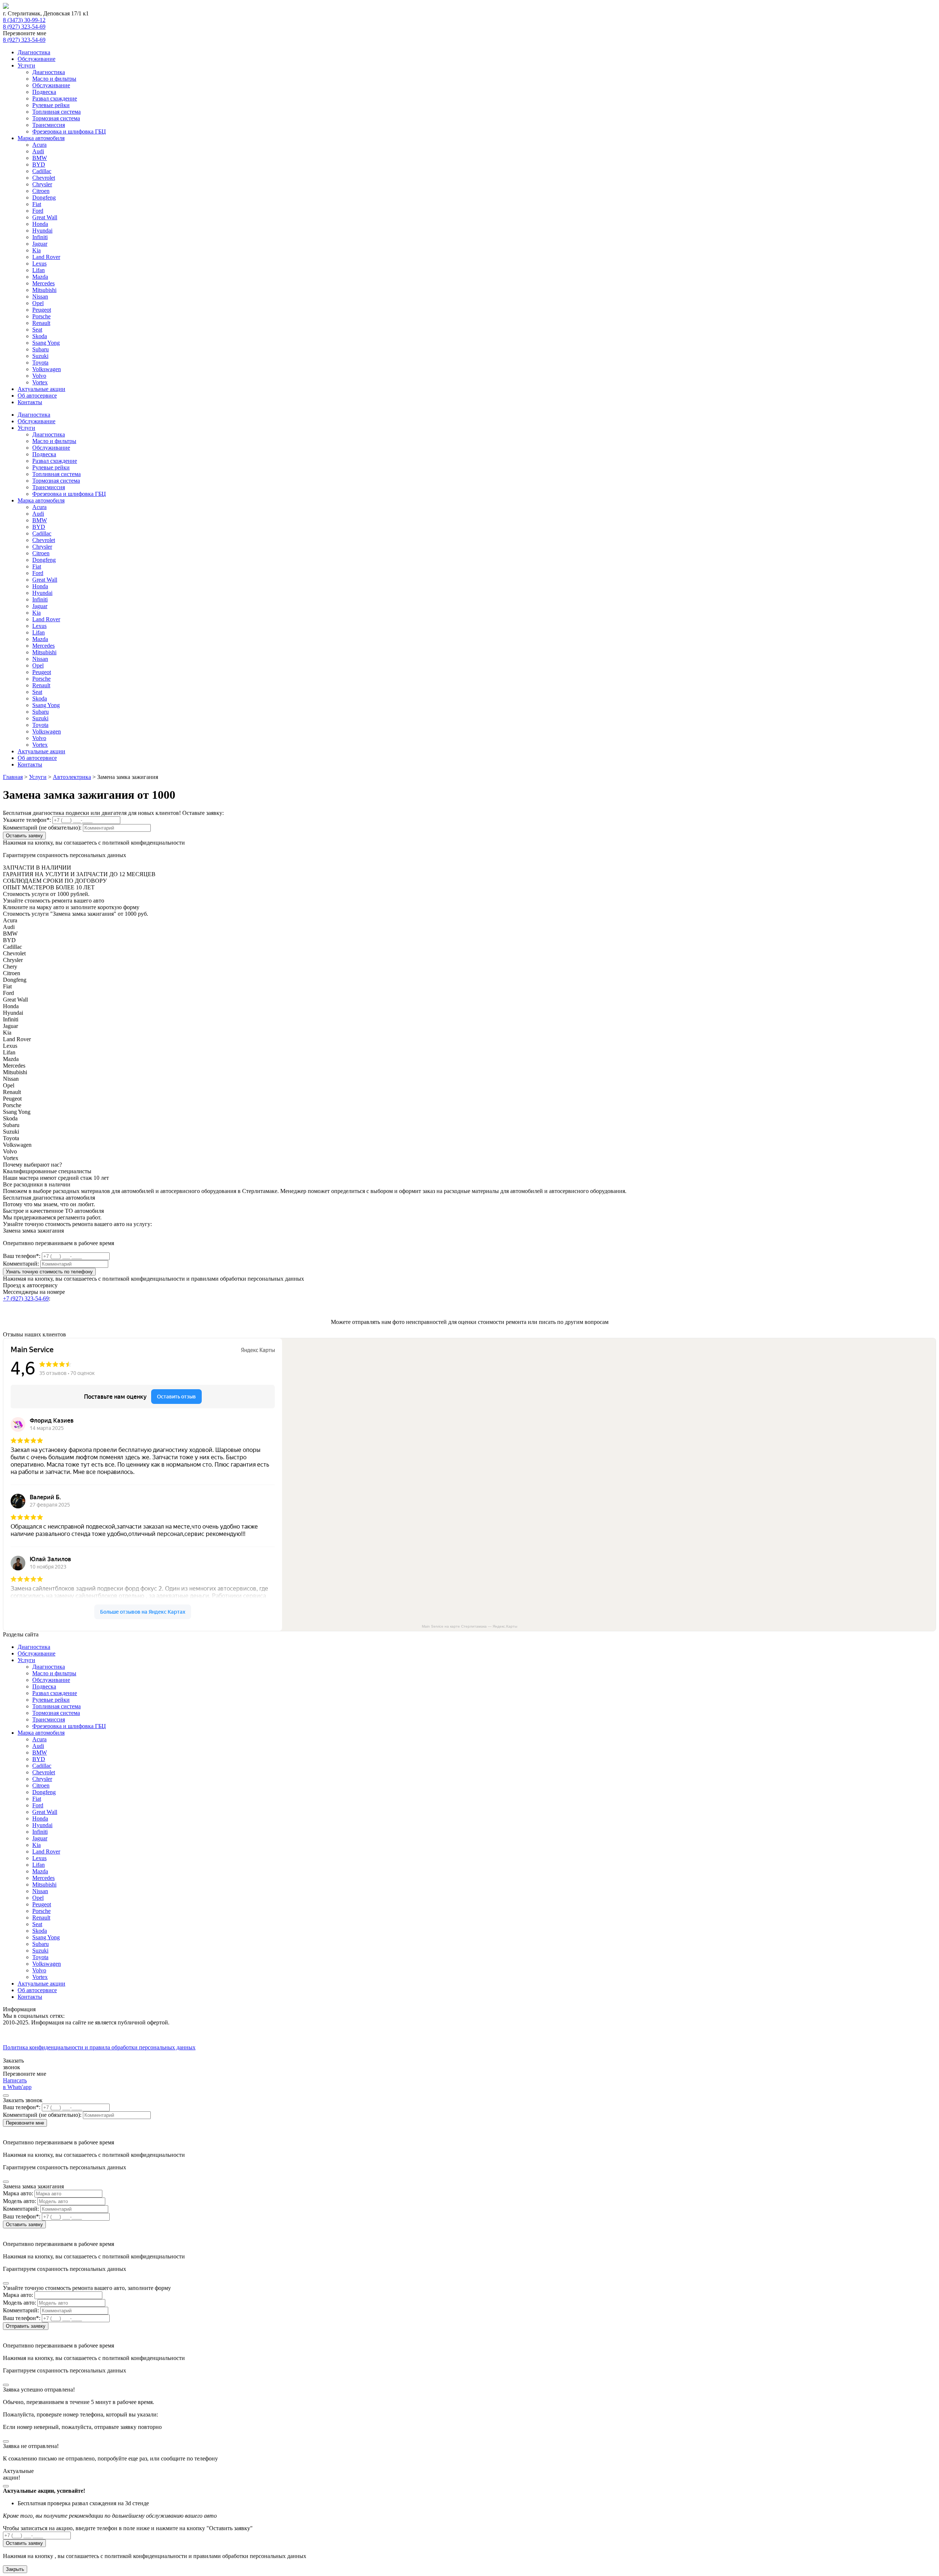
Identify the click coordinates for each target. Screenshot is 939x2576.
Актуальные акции (41, 389)
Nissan (40, 297)
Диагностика (34, 52)
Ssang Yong (46, 343)
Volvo (39, 376)
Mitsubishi (44, 290)
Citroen (41, 191)
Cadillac (42, 171)
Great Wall (45, 217)
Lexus (39, 264)
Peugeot (42, 310)
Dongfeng (44, 197)
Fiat (37, 204)
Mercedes (43, 283)
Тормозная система (56, 118)
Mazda (40, 277)
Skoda (40, 336)
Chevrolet (44, 178)
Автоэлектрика (72, 777)
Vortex (40, 382)
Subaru (41, 349)
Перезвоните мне (25, 2123)
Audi (38, 151)
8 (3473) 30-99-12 (24, 20)
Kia (36, 250)
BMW (40, 158)
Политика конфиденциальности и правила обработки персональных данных (99, 2047)
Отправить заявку (26, 2326)
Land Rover (46, 257)
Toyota (40, 363)
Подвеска (44, 92)
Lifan (39, 270)
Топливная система (56, 112)
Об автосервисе (37, 396)
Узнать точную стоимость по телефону (49, 1272)
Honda (40, 224)
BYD (39, 164)
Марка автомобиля (41, 138)
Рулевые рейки (51, 105)
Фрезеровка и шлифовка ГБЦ (69, 131)
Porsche (41, 316)
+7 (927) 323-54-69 (26, 1298)
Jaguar (40, 244)
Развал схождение (55, 98)
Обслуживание (36, 59)
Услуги (26, 65)
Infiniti (40, 237)
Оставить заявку (24, 836)
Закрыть (15, 2569)
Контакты (30, 402)
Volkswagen (47, 369)
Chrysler (42, 184)
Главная (13, 777)
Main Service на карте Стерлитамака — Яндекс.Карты (469, 1626)
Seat (37, 330)
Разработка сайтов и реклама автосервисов (57, 2054)
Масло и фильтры (54, 79)
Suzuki (40, 356)
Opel (38, 303)
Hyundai (42, 230)
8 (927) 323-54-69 (24, 27)
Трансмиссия (49, 125)
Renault (41, 323)
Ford (38, 211)
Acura (39, 145)
